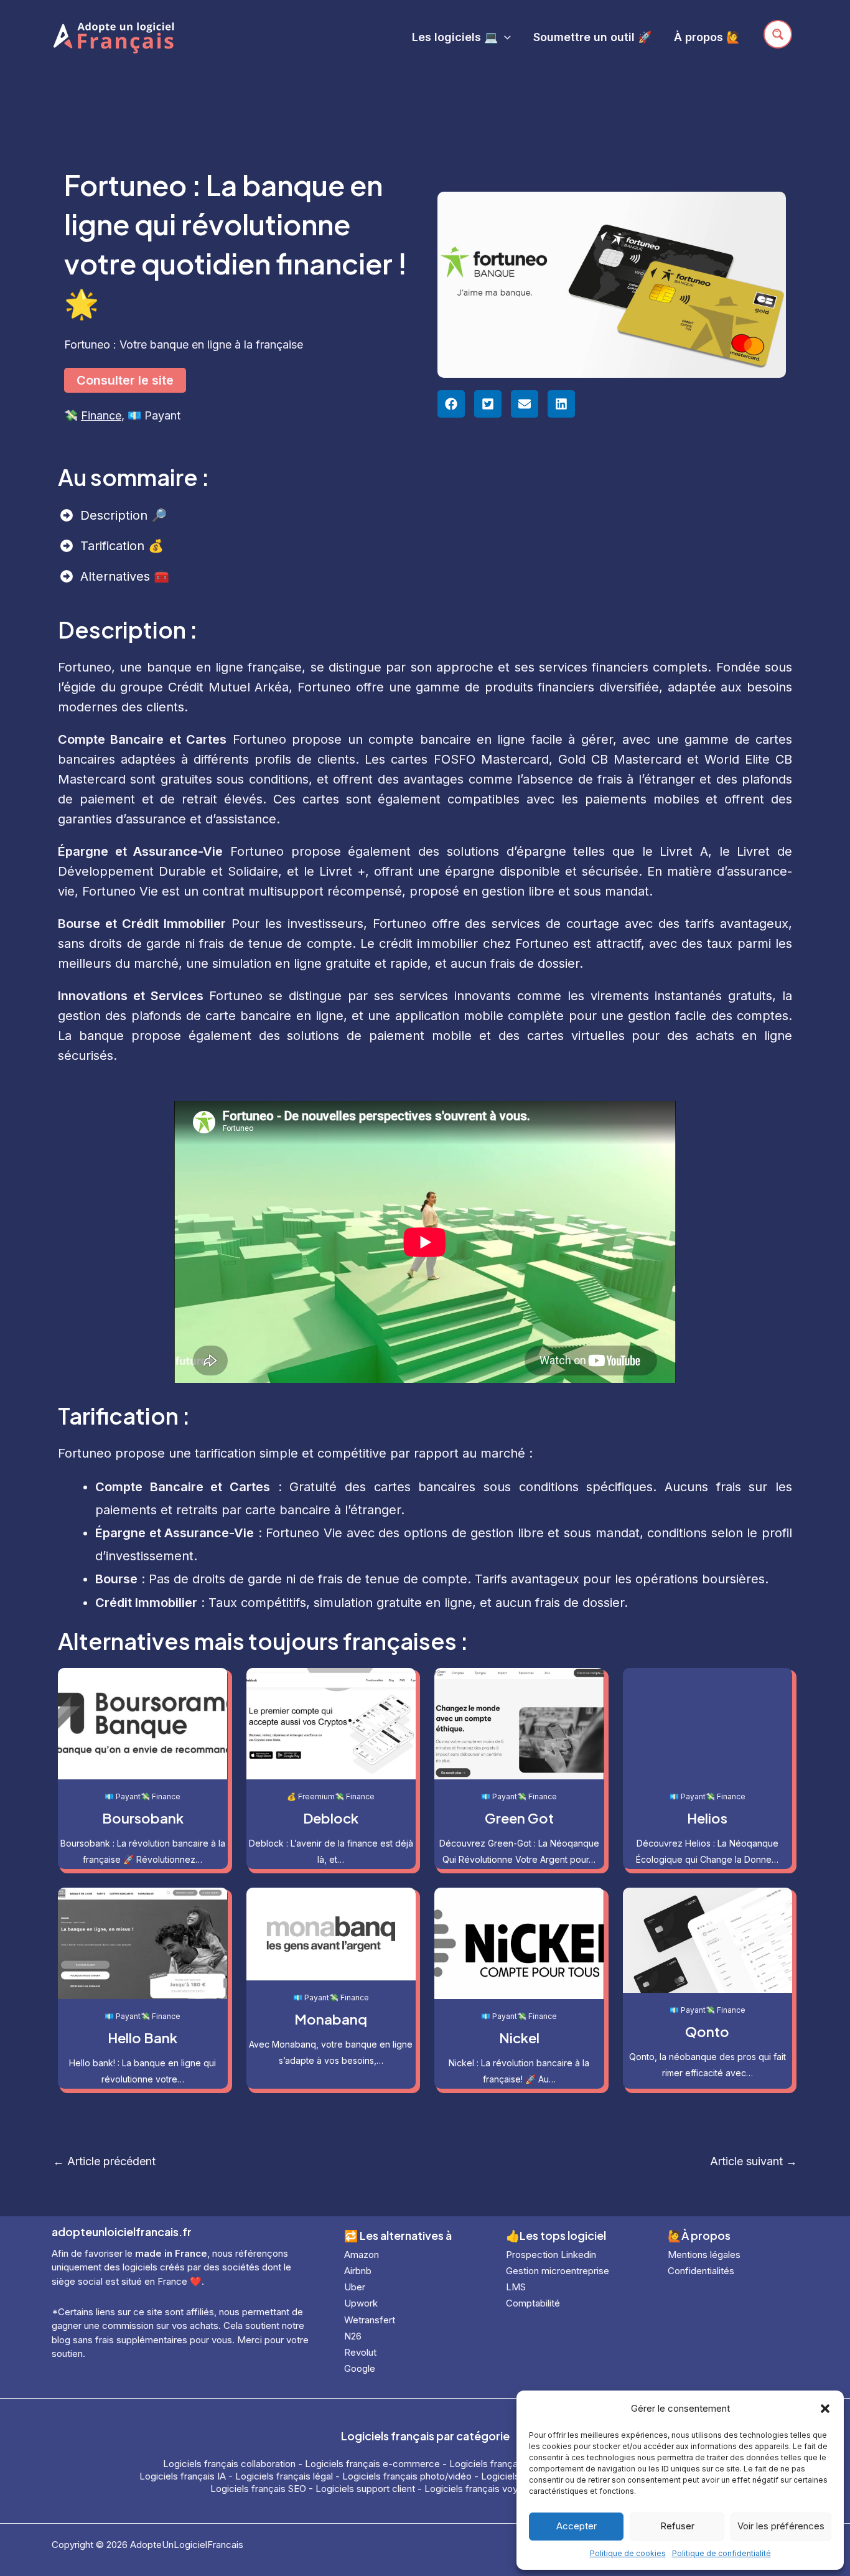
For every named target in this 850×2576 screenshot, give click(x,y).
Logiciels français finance (504, 2464)
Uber (355, 2287)
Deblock (331, 1818)
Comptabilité (533, 2303)
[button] (825, 2409)
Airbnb (358, 2271)
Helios (707, 1818)
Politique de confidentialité (722, 2553)
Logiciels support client (365, 2489)
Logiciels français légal (284, 2476)
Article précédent (104, 2161)
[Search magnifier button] (778, 34)
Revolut (360, 2352)
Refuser (677, 2526)
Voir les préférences (781, 2526)
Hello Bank (142, 2038)
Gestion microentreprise (558, 2271)
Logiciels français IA (183, 2476)
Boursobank (143, 1818)
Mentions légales (704, 2255)
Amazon (362, 2255)
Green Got (519, 1818)
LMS (516, 2287)
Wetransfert (370, 2320)
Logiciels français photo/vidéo (407, 2476)
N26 (353, 2336)
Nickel (519, 2038)
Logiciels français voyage (479, 2489)
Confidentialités (701, 2271)
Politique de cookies (628, 2553)
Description (116, 515)
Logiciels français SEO (258, 2489)
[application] (504, 37)
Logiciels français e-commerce (372, 2464)
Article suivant (754, 2161)
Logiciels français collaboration (229, 2464)
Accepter (577, 2526)
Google (360, 2368)
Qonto (707, 2031)
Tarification (114, 546)
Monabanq (331, 2019)
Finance (101, 415)
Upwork (361, 2303)
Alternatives (117, 576)
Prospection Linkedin (551, 2255)
